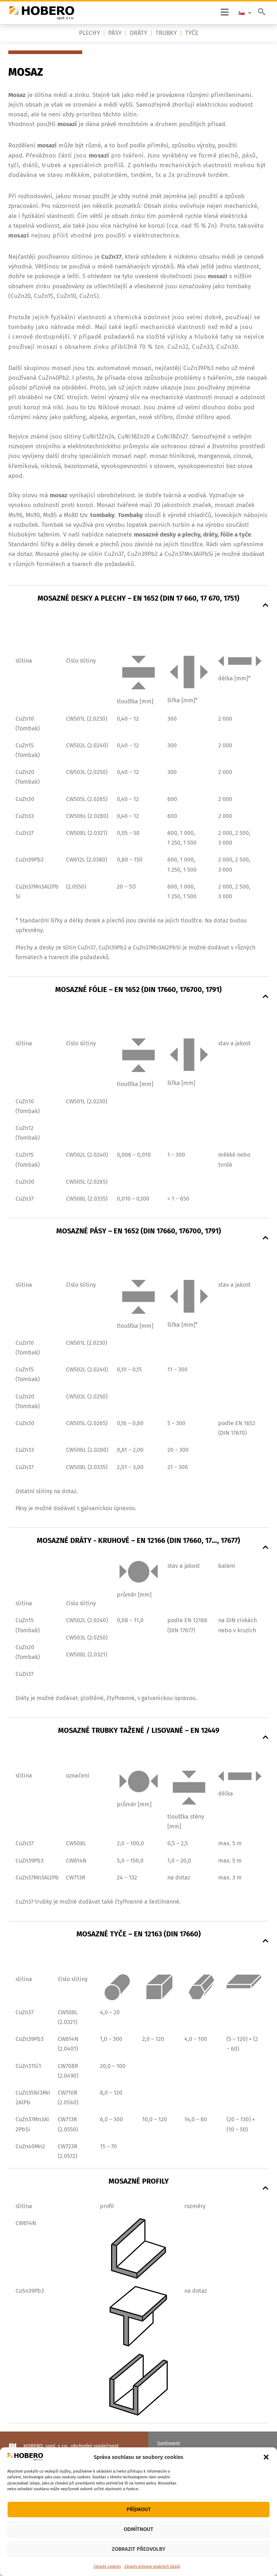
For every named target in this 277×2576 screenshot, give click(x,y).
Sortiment (169, 2444)
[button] (266, 2457)
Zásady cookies (107, 2566)
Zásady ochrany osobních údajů (152, 2566)
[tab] (138, 597)
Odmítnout (138, 2529)
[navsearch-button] (261, 13)
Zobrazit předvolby (139, 2549)
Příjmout (139, 2509)
